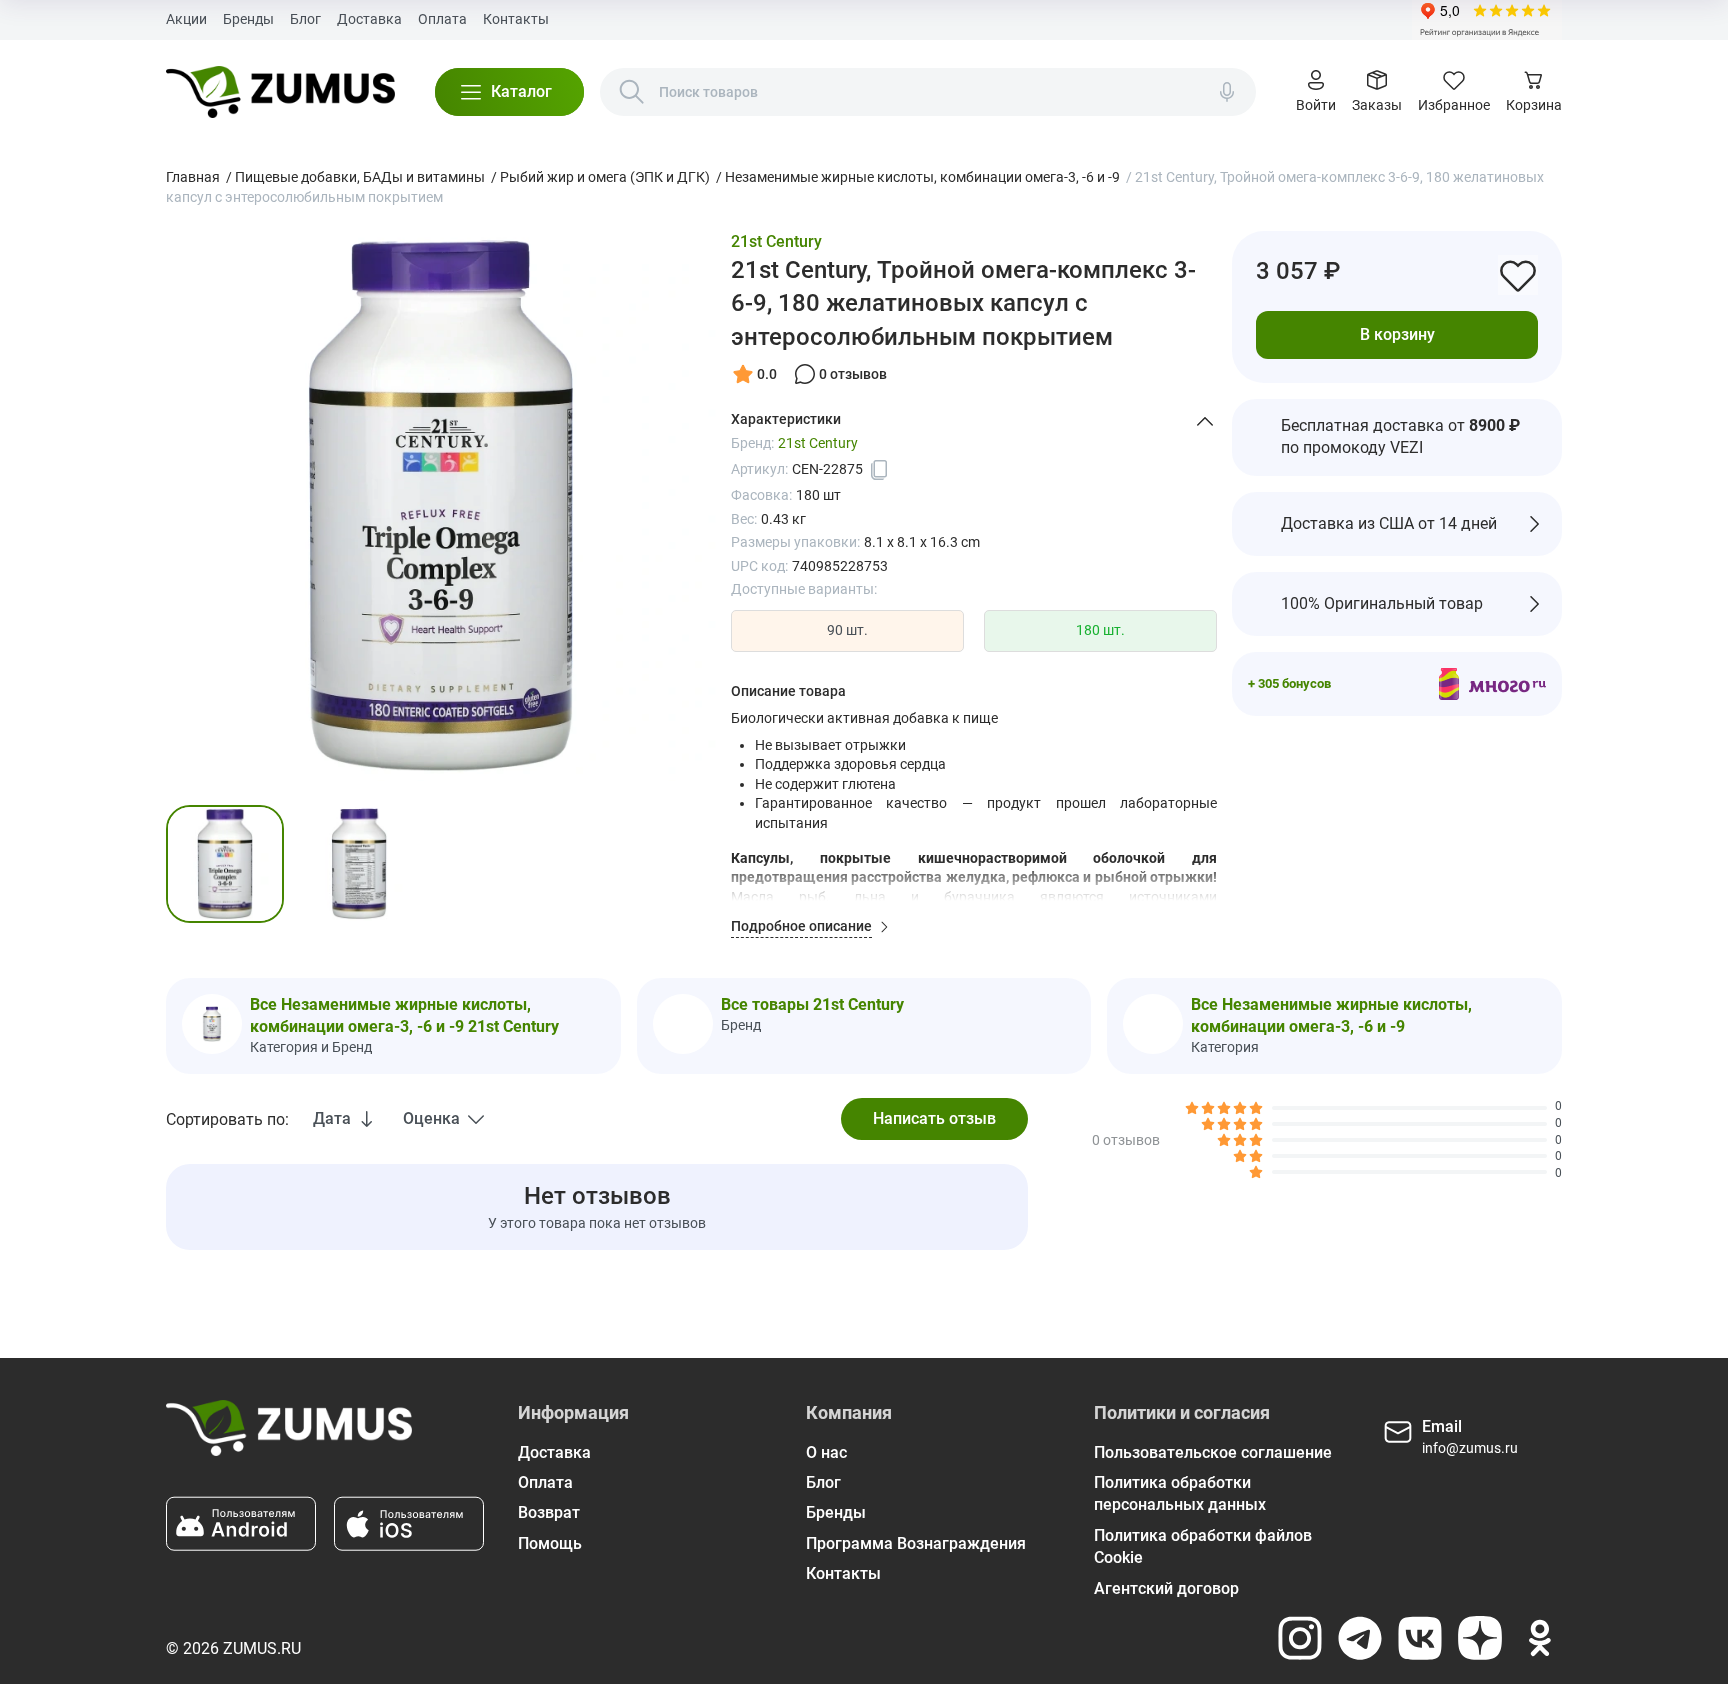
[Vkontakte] (1420, 1638)
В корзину (1397, 334)
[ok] (1540, 1638)
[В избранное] (1518, 275)
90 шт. (847, 630)
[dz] (1480, 1638)
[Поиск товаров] (632, 92)
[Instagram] (1300, 1638)
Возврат (549, 1512)
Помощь (550, 1543)
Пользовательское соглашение (1213, 1452)
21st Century (776, 241)
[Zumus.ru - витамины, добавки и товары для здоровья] (280, 92)
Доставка (369, 19)
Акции (186, 19)
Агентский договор (1166, 1588)
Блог (305, 19)
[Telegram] (1360, 1638)
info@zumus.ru (1470, 1448)
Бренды (248, 19)
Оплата (442, 19)
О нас (826, 1452)
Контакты (516, 19)
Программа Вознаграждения (916, 1543)
